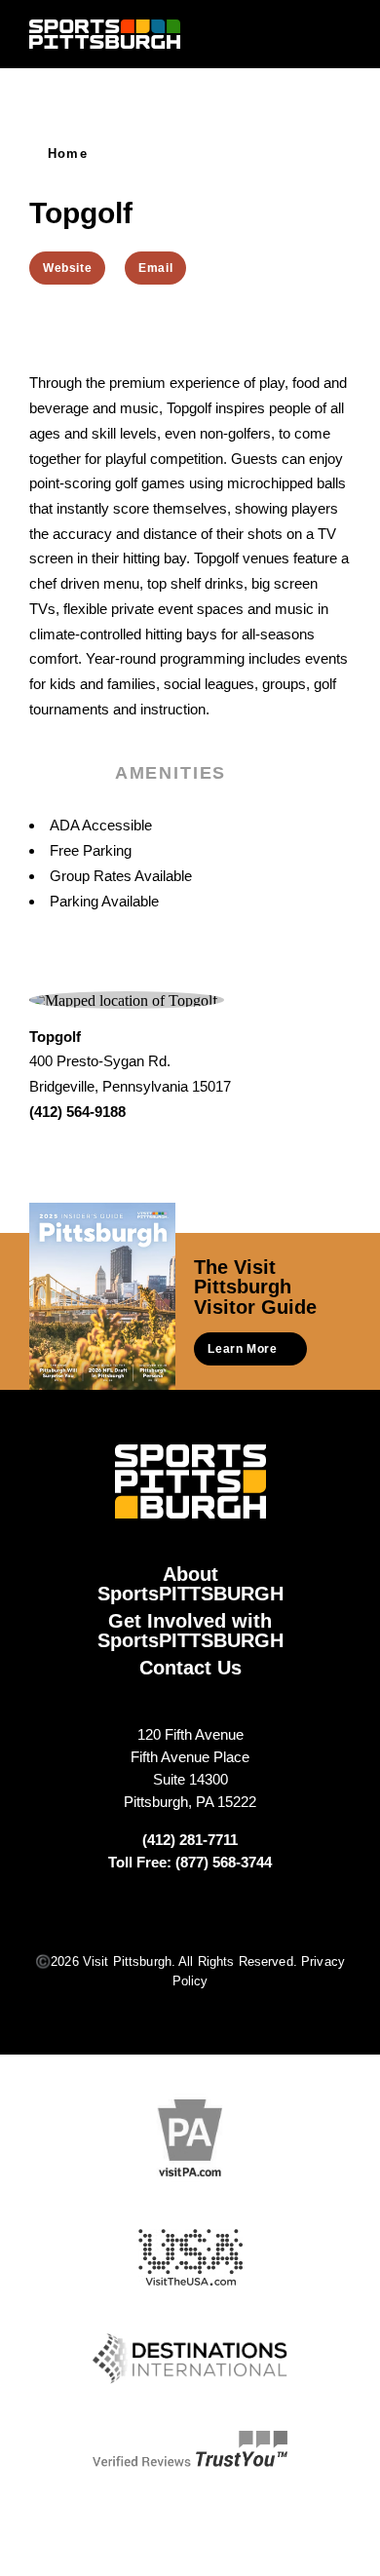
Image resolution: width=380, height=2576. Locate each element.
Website (67, 268)
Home (68, 154)
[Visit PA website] (190, 2138)
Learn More (242, 1349)
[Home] (105, 34)
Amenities (171, 773)
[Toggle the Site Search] (304, 34)
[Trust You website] (190, 2449)
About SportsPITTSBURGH (190, 1584)
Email (155, 268)
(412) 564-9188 (77, 1112)
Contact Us (190, 1668)
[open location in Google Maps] (123, 999)
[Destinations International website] (190, 2359)
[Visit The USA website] (190, 2258)
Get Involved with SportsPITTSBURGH (190, 1631)
